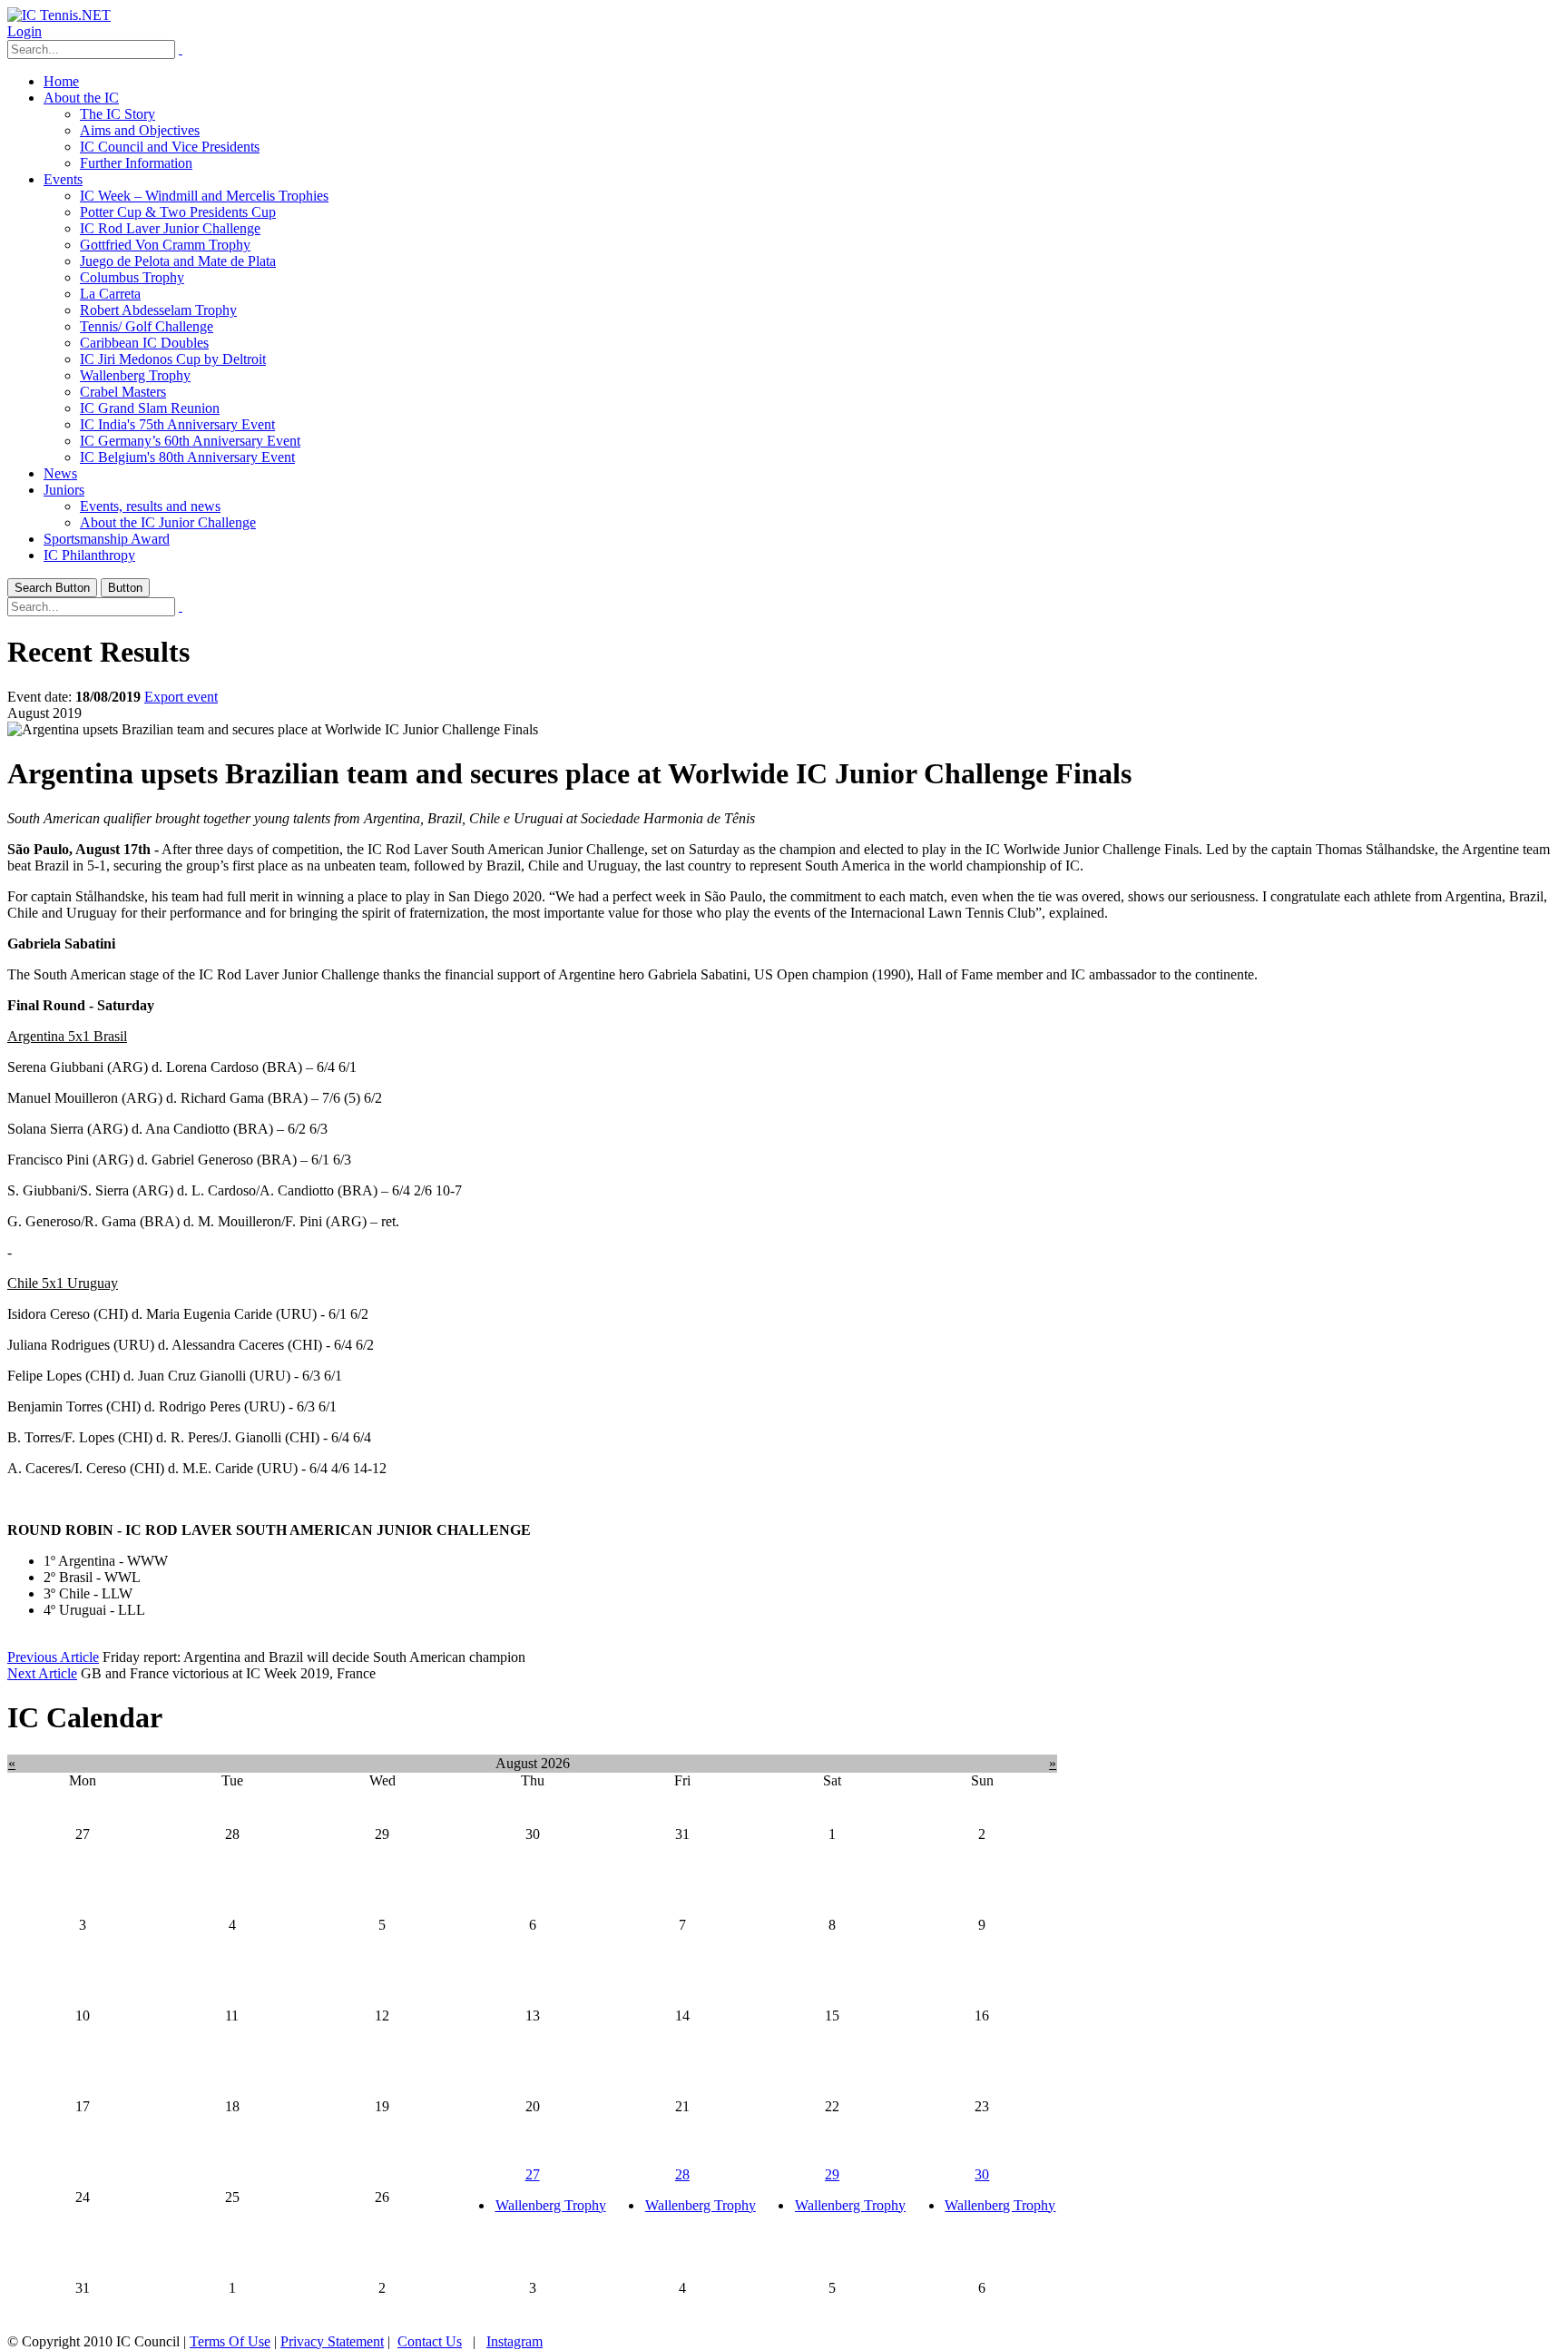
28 (682, 2174)
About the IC (81, 98)
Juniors (64, 490)
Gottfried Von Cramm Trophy (165, 245)
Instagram (514, 2341)
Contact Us (430, 2341)
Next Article (42, 1673)
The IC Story (118, 114)
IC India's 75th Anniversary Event (177, 424)
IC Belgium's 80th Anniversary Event (187, 457)
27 (533, 2174)
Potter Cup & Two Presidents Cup (178, 212)
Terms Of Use (230, 2341)
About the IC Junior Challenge (168, 522)
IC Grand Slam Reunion (150, 408)
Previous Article (53, 1657)
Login (24, 31)
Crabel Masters (123, 392)
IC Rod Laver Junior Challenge (170, 228)
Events (63, 179)
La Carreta (110, 294)
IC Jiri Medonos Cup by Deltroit (173, 359)
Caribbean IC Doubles (144, 343)
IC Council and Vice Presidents (170, 147)
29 (832, 2174)
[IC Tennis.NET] (59, 15)
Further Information (136, 163)
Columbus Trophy (132, 277)
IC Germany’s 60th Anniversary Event (190, 441)
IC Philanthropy (89, 555)
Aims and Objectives (140, 130)
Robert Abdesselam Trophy (158, 310)
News (60, 473)
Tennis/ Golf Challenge (147, 326)
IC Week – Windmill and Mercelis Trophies (204, 196)
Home (61, 81)
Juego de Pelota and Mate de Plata (178, 261)
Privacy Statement (332, 2341)
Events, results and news (150, 506)
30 (982, 2174)
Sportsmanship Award (107, 539)
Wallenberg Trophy (135, 375)
